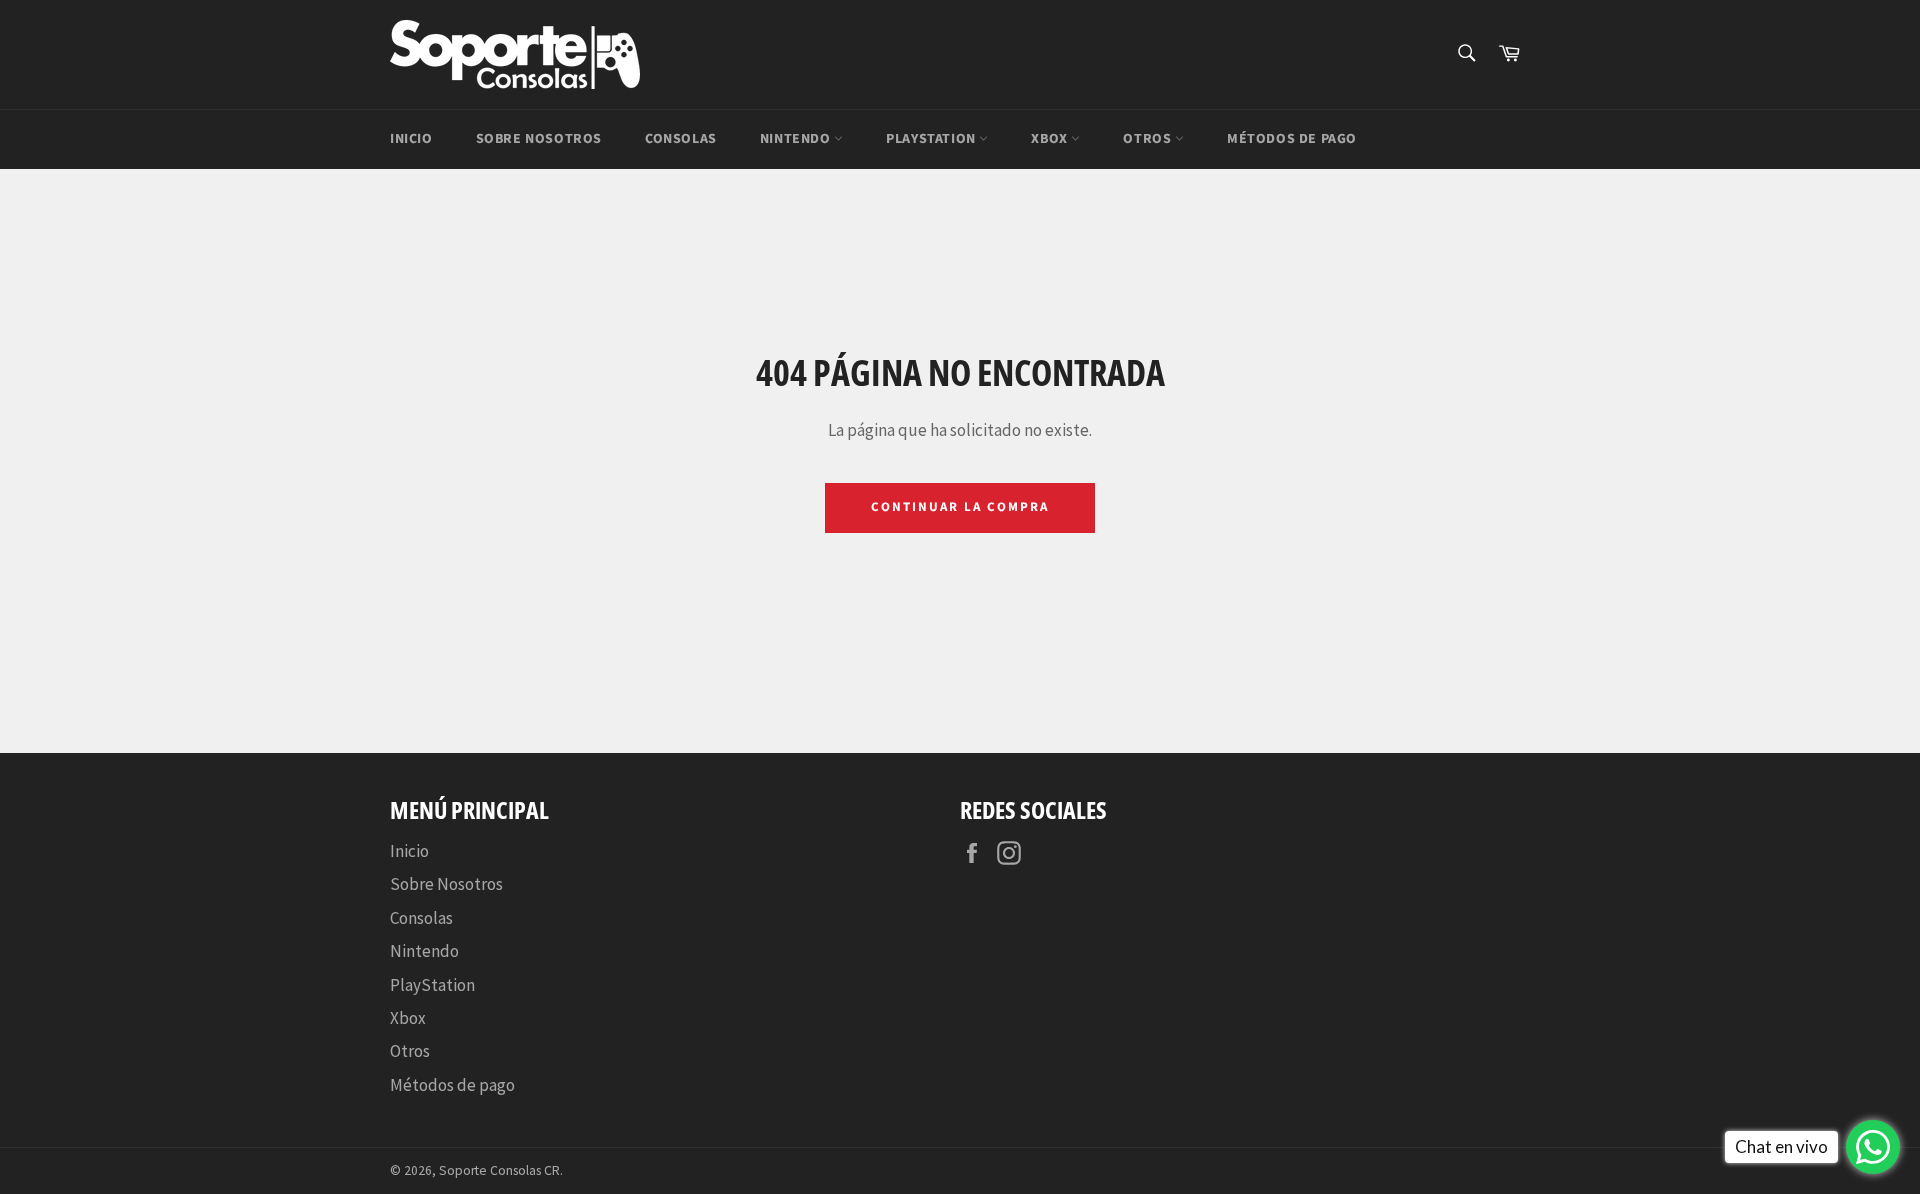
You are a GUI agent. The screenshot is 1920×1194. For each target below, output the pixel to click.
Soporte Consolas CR (499, 1170)
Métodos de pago (1292, 139)
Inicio (411, 139)
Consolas (681, 139)
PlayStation (932, 139)
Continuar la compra (959, 507)
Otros (1149, 139)
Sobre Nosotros (539, 139)
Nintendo (797, 139)
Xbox (1051, 139)
